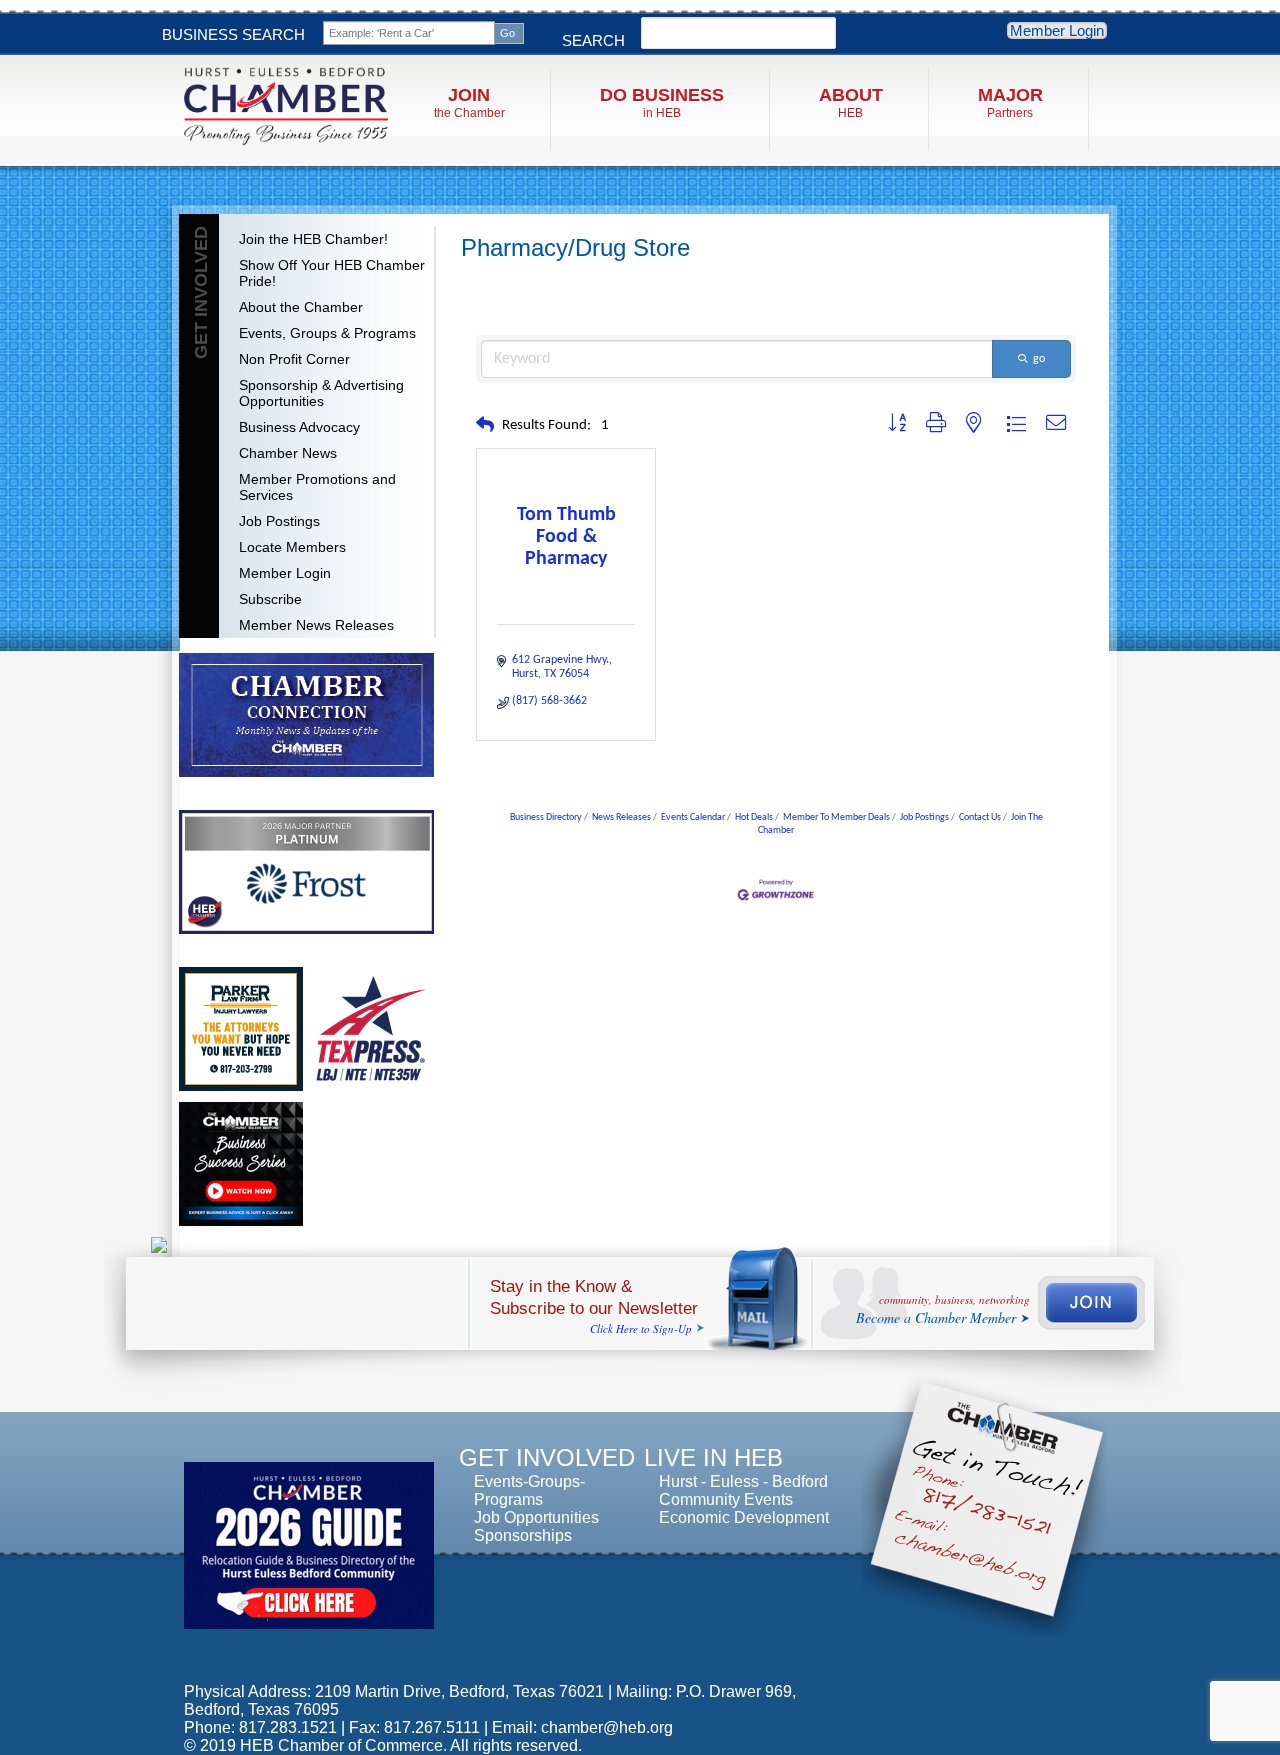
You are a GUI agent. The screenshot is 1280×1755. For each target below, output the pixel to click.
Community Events (726, 1499)
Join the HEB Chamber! (313, 239)
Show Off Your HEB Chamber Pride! (332, 273)
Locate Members (292, 547)
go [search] (1039, 359)
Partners (1010, 102)
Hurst (678, 1481)
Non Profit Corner (294, 359)
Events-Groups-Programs (529, 1490)
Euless (734, 1481)
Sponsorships (523, 1535)
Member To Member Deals (836, 817)
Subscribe (270, 599)
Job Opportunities (536, 1517)
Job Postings (279, 521)
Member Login (1057, 30)
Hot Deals (754, 817)
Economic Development (744, 1517)
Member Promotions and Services (317, 487)
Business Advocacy (299, 427)
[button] (485, 426)
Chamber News (288, 453)
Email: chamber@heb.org (582, 1727)
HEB (851, 102)
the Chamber (469, 102)
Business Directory (546, 817)
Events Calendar (693, 817)
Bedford (800, 1481)
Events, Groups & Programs (327, 333)
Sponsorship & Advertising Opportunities (321, 393)
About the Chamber (301, 307)
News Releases (621, 817)
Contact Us (980, 817)
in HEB (662, 102)
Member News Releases (316, 625)
